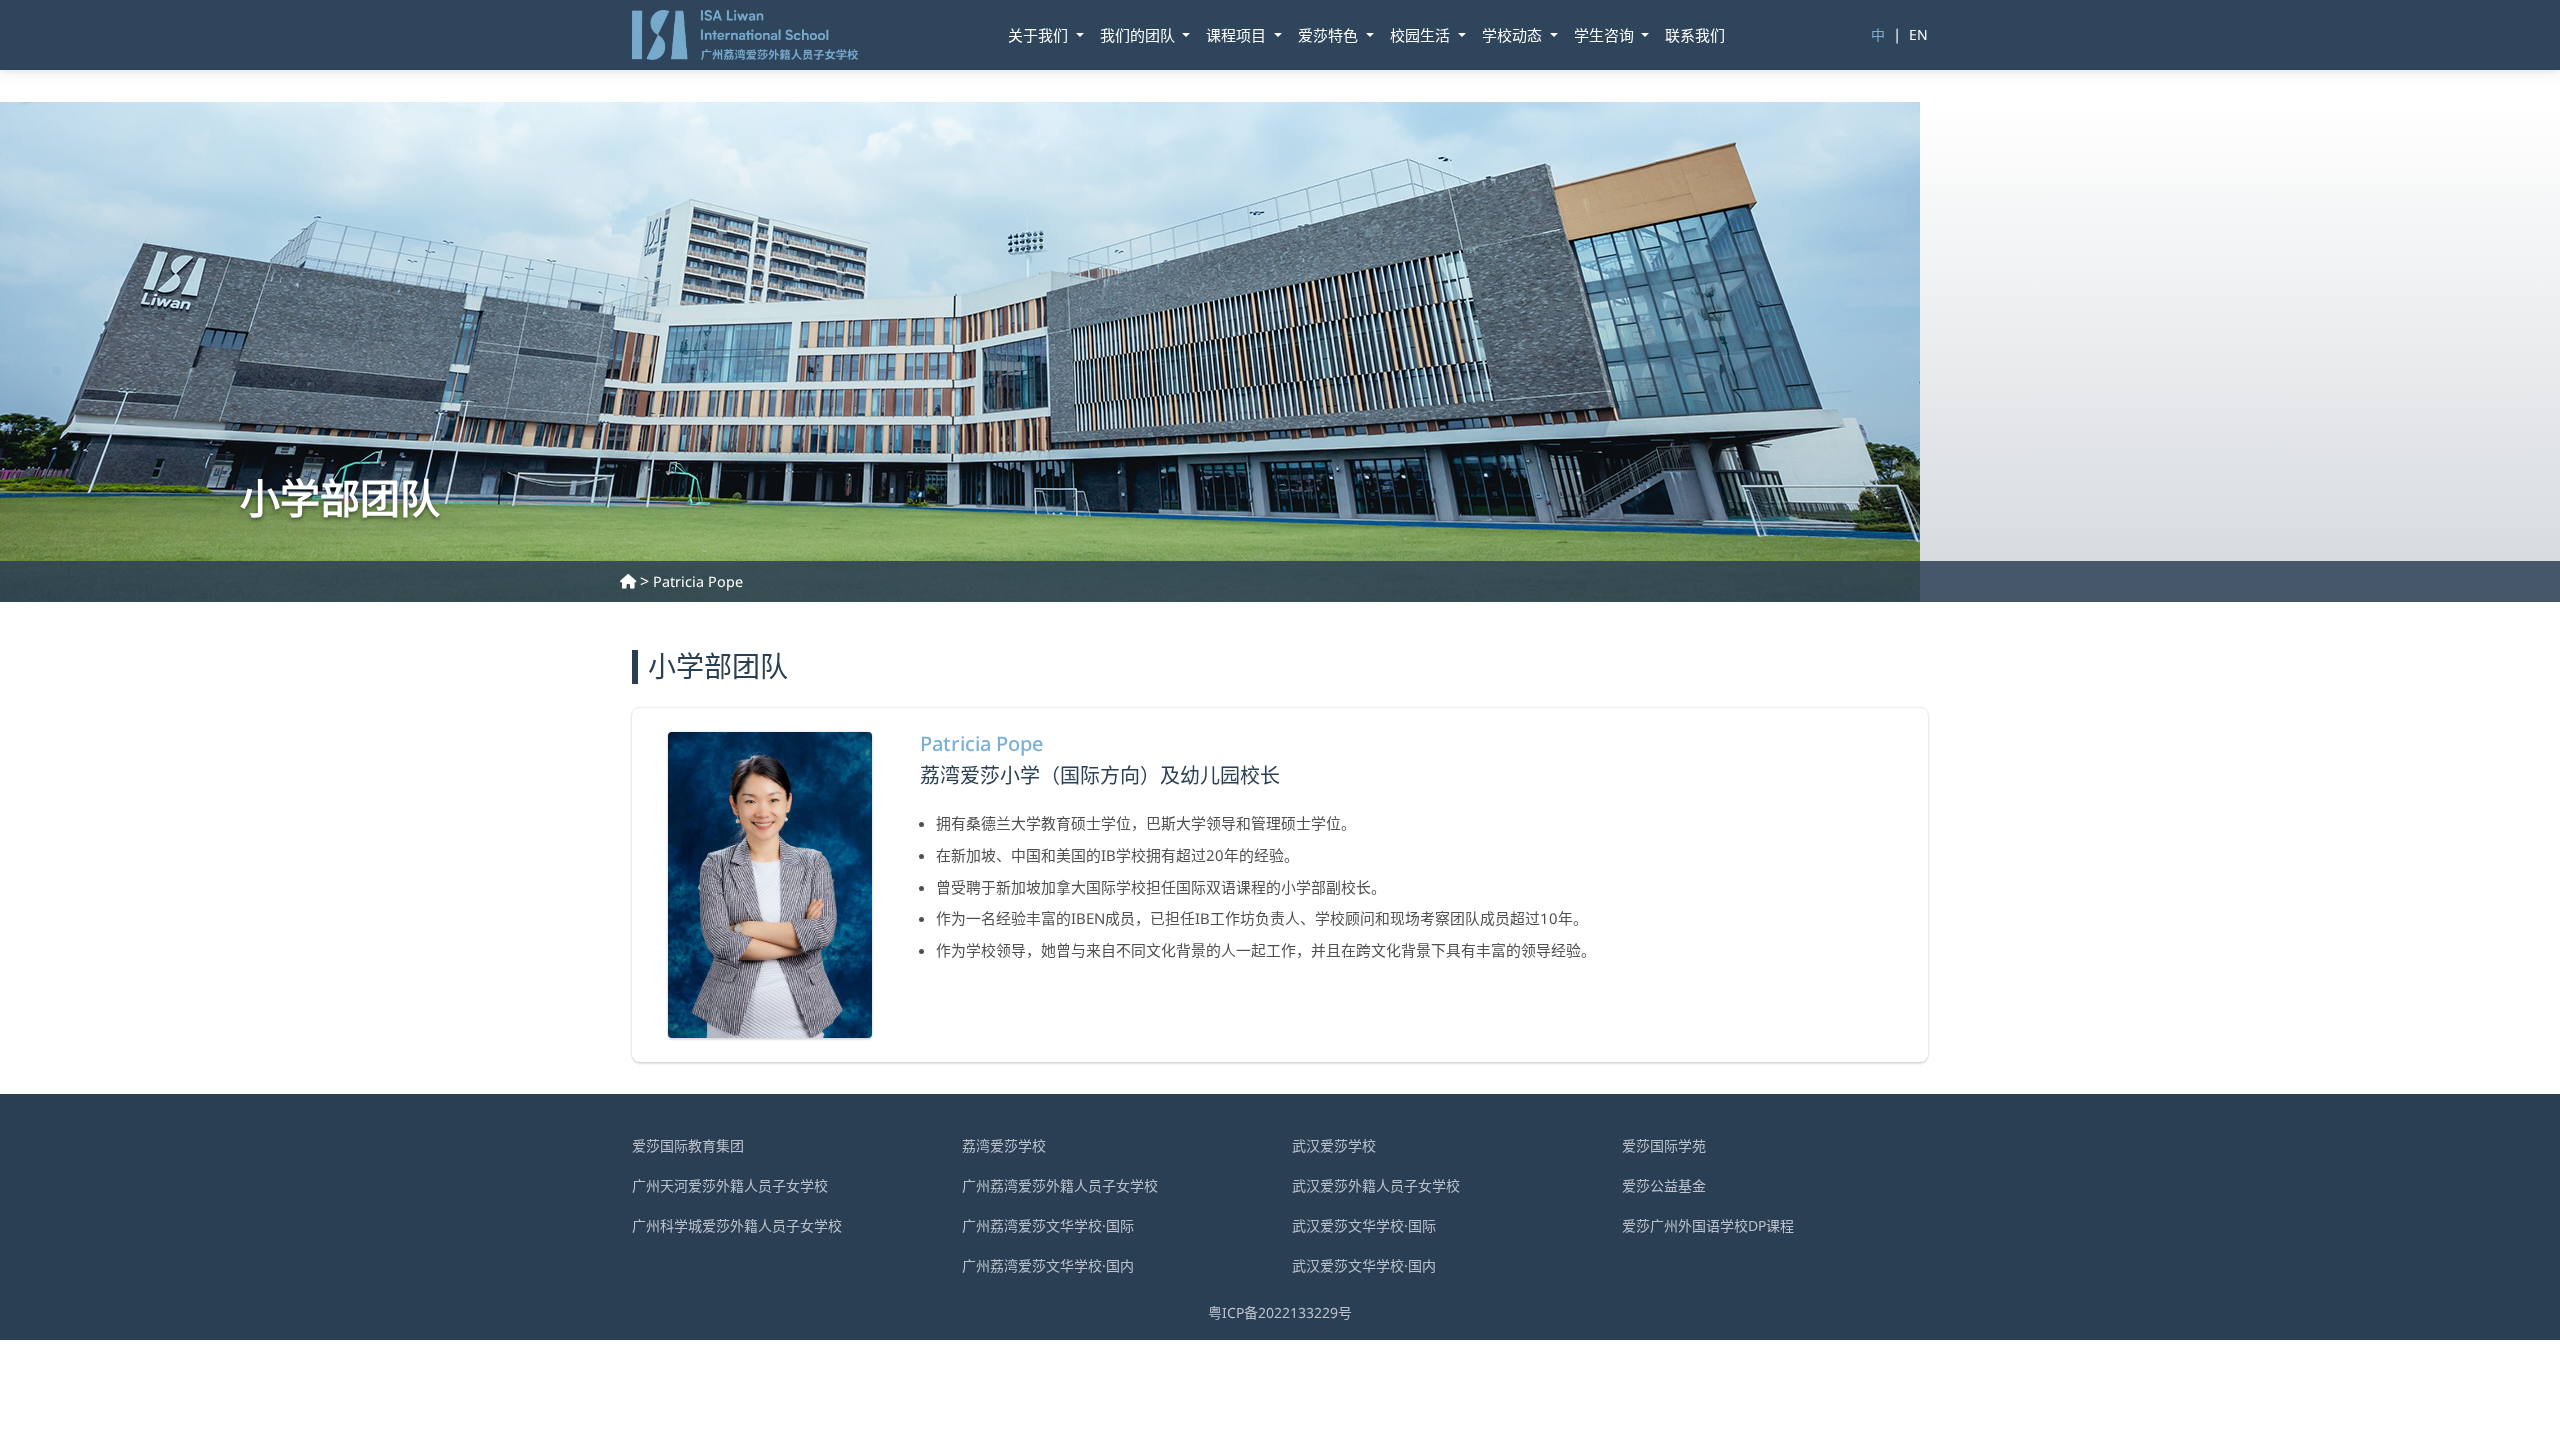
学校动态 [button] (1514, 35)
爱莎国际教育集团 (688, 1145)
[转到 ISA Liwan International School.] (628, 581)
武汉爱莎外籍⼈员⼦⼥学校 (1376, 1185)
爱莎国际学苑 (1664, 1145)
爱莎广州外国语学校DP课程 (1708, 1225)
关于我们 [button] (1040, 35)
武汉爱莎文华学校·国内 (1364, 1265)
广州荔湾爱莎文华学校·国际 (1048, 1225)
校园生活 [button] (1422, 35)
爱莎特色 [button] (1330, 35)
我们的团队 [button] (1139, 35)
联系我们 (1695, 35)
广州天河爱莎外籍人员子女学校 (730, 1185)
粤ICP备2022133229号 (1280, 1312)
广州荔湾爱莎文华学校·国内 (1048, 1265)
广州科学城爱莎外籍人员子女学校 (737, 1225)
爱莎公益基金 (1664, 1185)
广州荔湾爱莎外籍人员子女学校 (1060, 1185)
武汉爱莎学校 (1334, 1145)
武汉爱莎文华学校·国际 (1364, 1225)
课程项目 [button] (1238, 35)
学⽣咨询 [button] (1606, 35)
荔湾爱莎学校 (1004, 1145)
